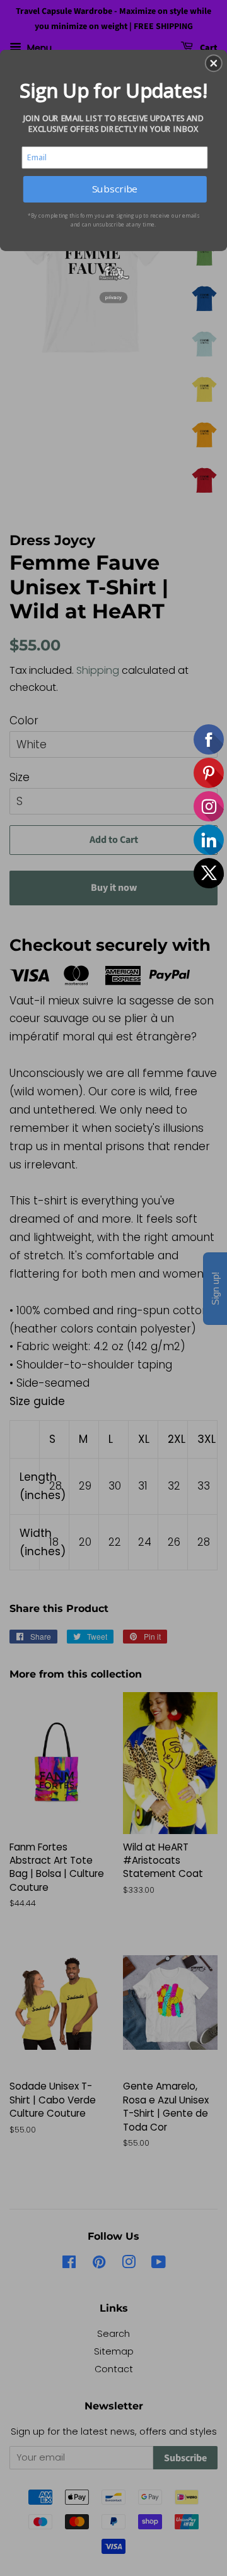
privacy (113, 297)
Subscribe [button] (115, 189)
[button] (214, 63)
